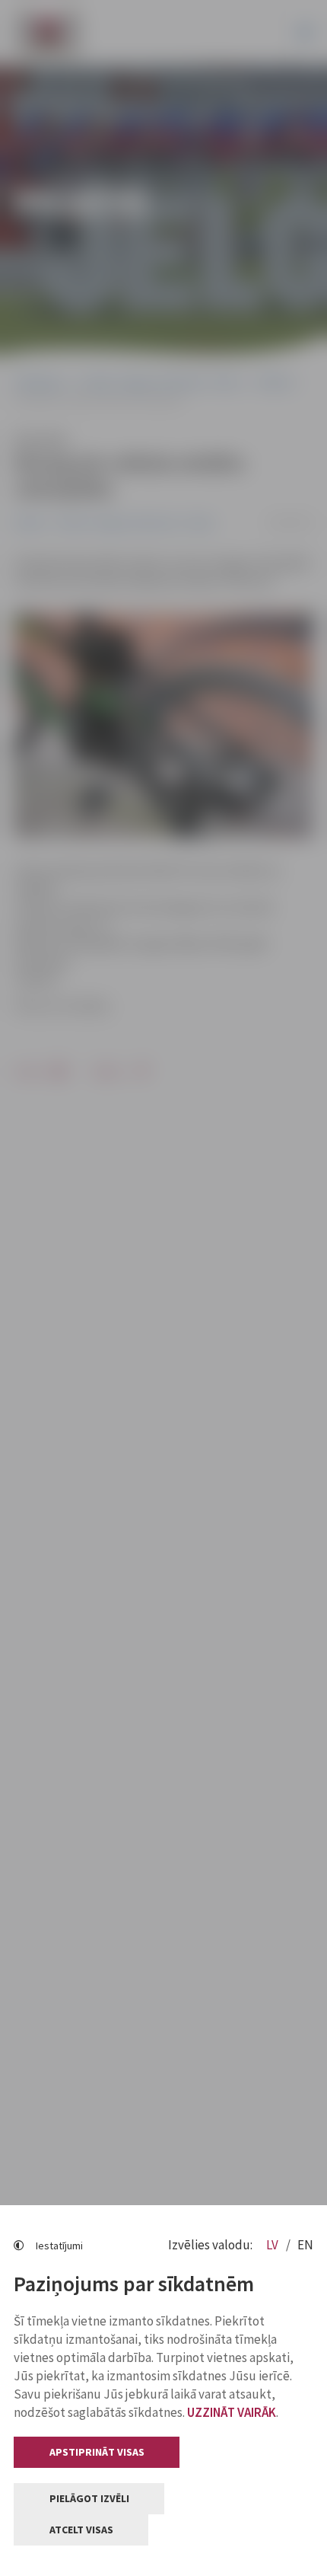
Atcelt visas (81, 2530)
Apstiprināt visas (97, 2452)
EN (305, 2245)
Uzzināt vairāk (232, 2412)
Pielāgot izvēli (89, 2498)
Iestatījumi (59, 2246)
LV (273, 2245)
